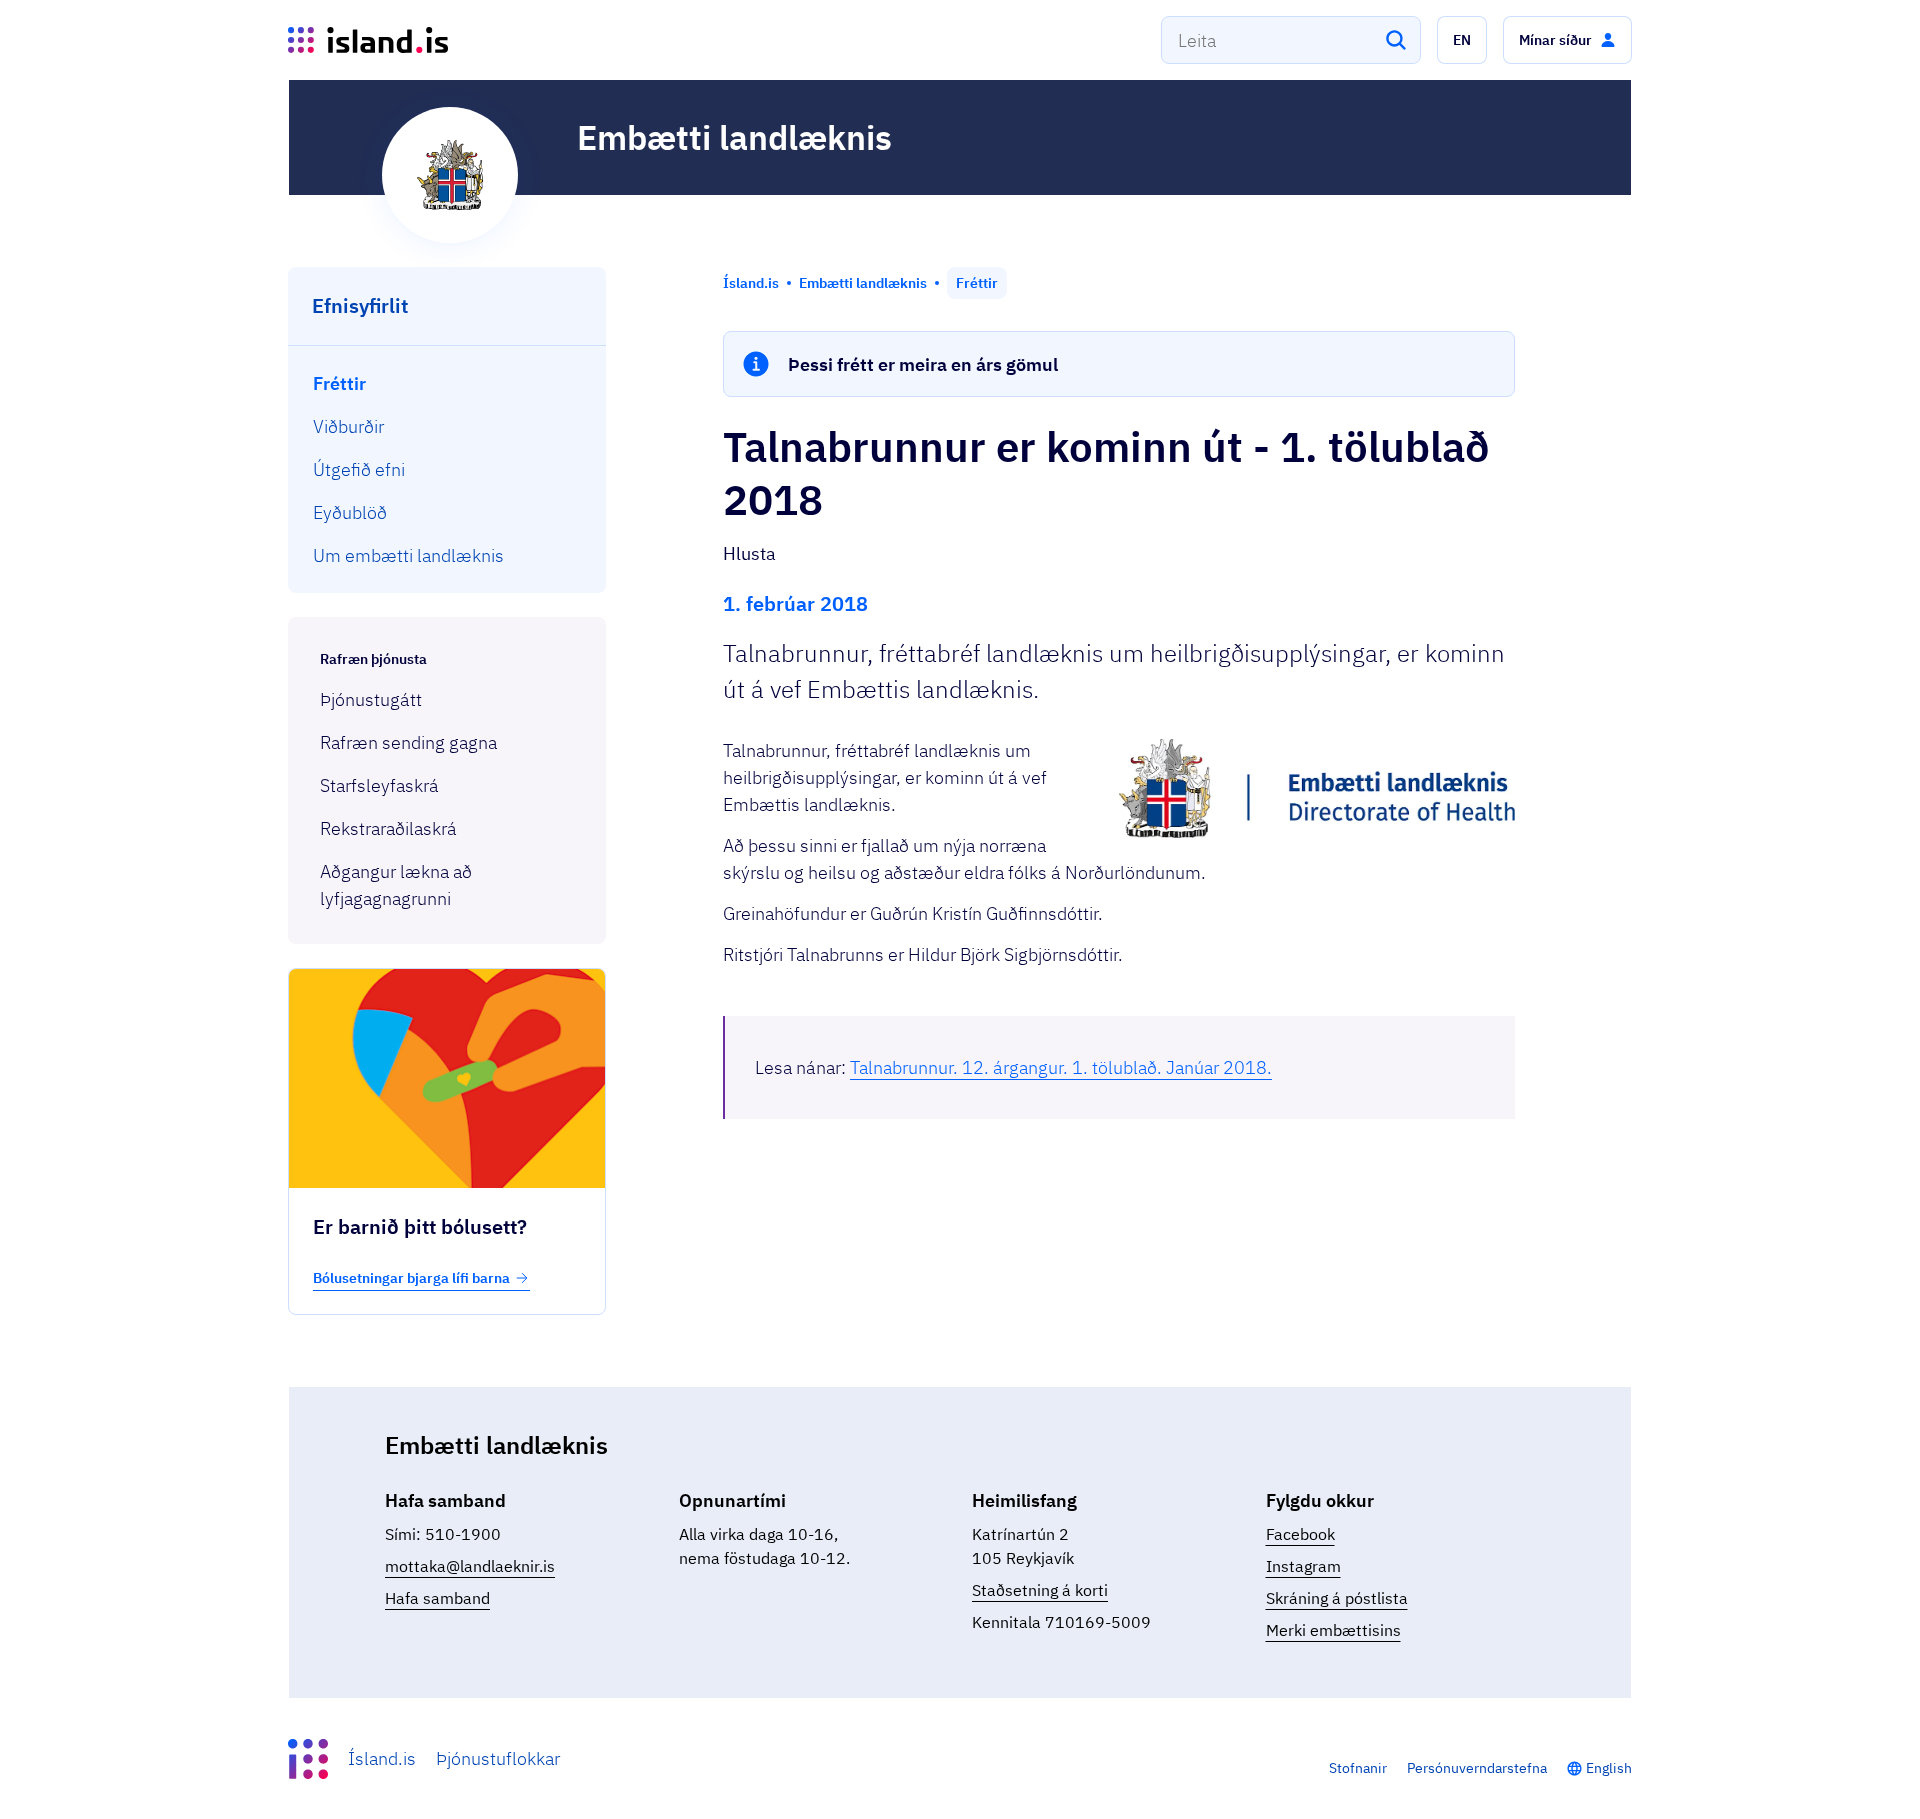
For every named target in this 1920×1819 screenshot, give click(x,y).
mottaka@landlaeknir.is (470, 1566)
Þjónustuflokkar (498, 1758)
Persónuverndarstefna (1477, 1768)
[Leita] (1396, 40)
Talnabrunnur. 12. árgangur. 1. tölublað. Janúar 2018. (1061, 1067)
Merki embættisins (1333, 1630)
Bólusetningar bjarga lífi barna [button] (411, 1278)
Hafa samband (437, 1598)
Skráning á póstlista (1337, 1598)
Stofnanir (1358, 1768)
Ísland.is (382, 1758)
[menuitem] (447, 383)
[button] (1462, 40)
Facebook (1300, 1534)
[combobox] (1291, 40)
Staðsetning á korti (1040, 1590)
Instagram (1303, 1566)
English (1609, 1768)
